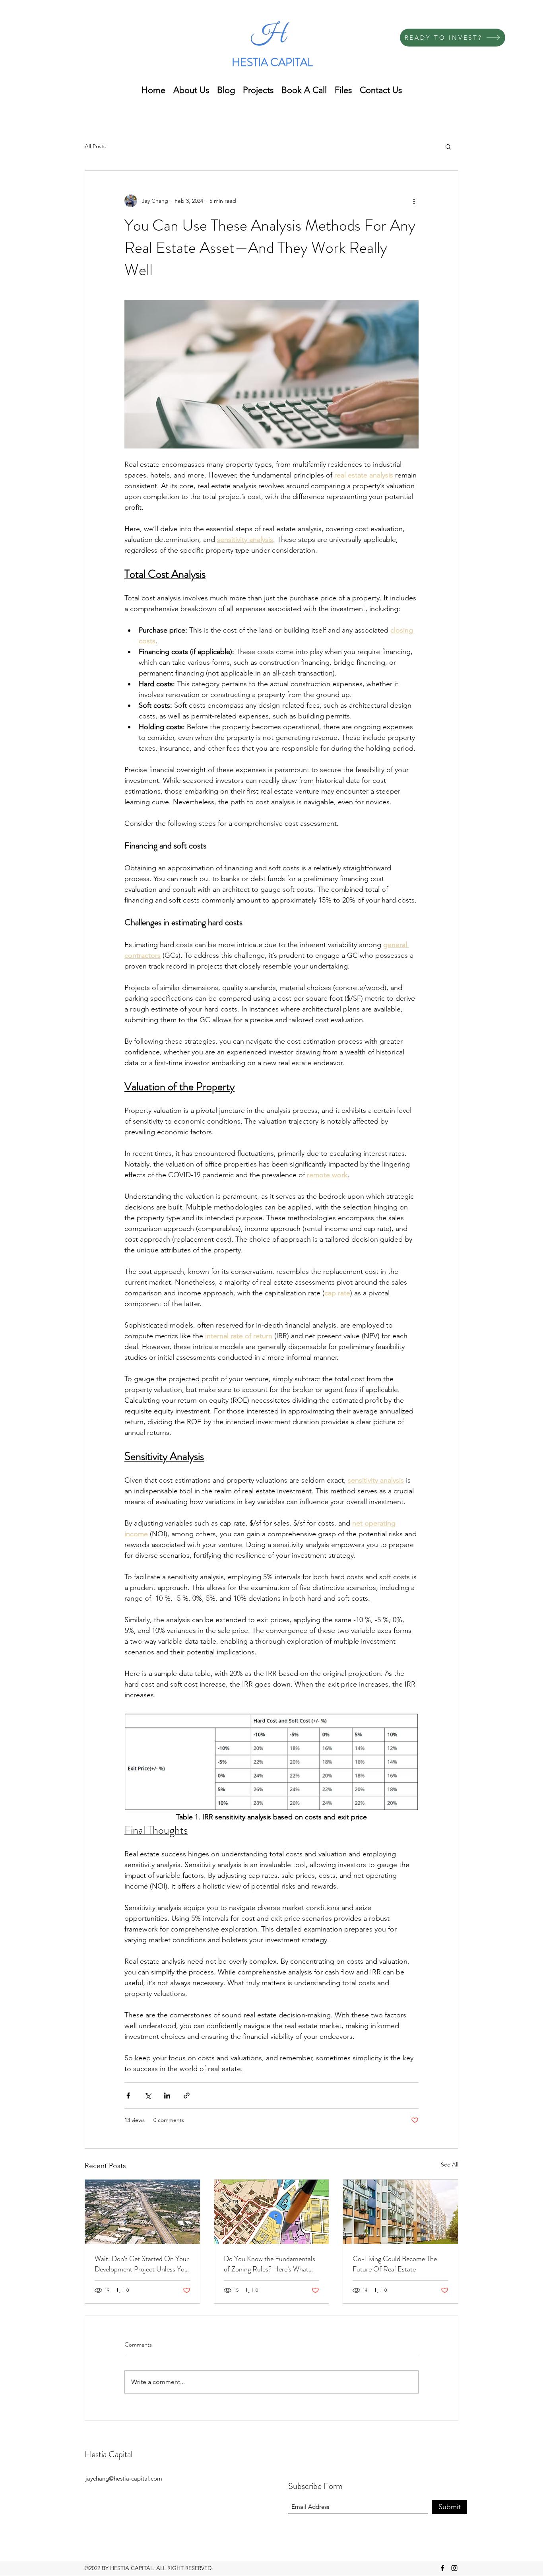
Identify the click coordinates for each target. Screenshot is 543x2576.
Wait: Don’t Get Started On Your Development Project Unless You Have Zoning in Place (142, 2264)
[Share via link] (187, 2096)
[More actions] (414, 201)
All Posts (95, 146)
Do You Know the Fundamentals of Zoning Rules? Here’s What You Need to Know (270, 2264)
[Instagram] (454, 2568)
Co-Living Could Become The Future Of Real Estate (395, 2264)
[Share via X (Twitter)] (148, 2096)
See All (450, 2164)
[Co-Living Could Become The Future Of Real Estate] (400, 2212)
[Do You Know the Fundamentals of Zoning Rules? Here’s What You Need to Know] (272, 2212)
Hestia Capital (109, 2454)
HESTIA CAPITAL (272, 62)
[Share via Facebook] (128, 2096)
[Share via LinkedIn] (167, 2096)
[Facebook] (442, 2568)
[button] (448, 146)
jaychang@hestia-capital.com (124, 2478)
